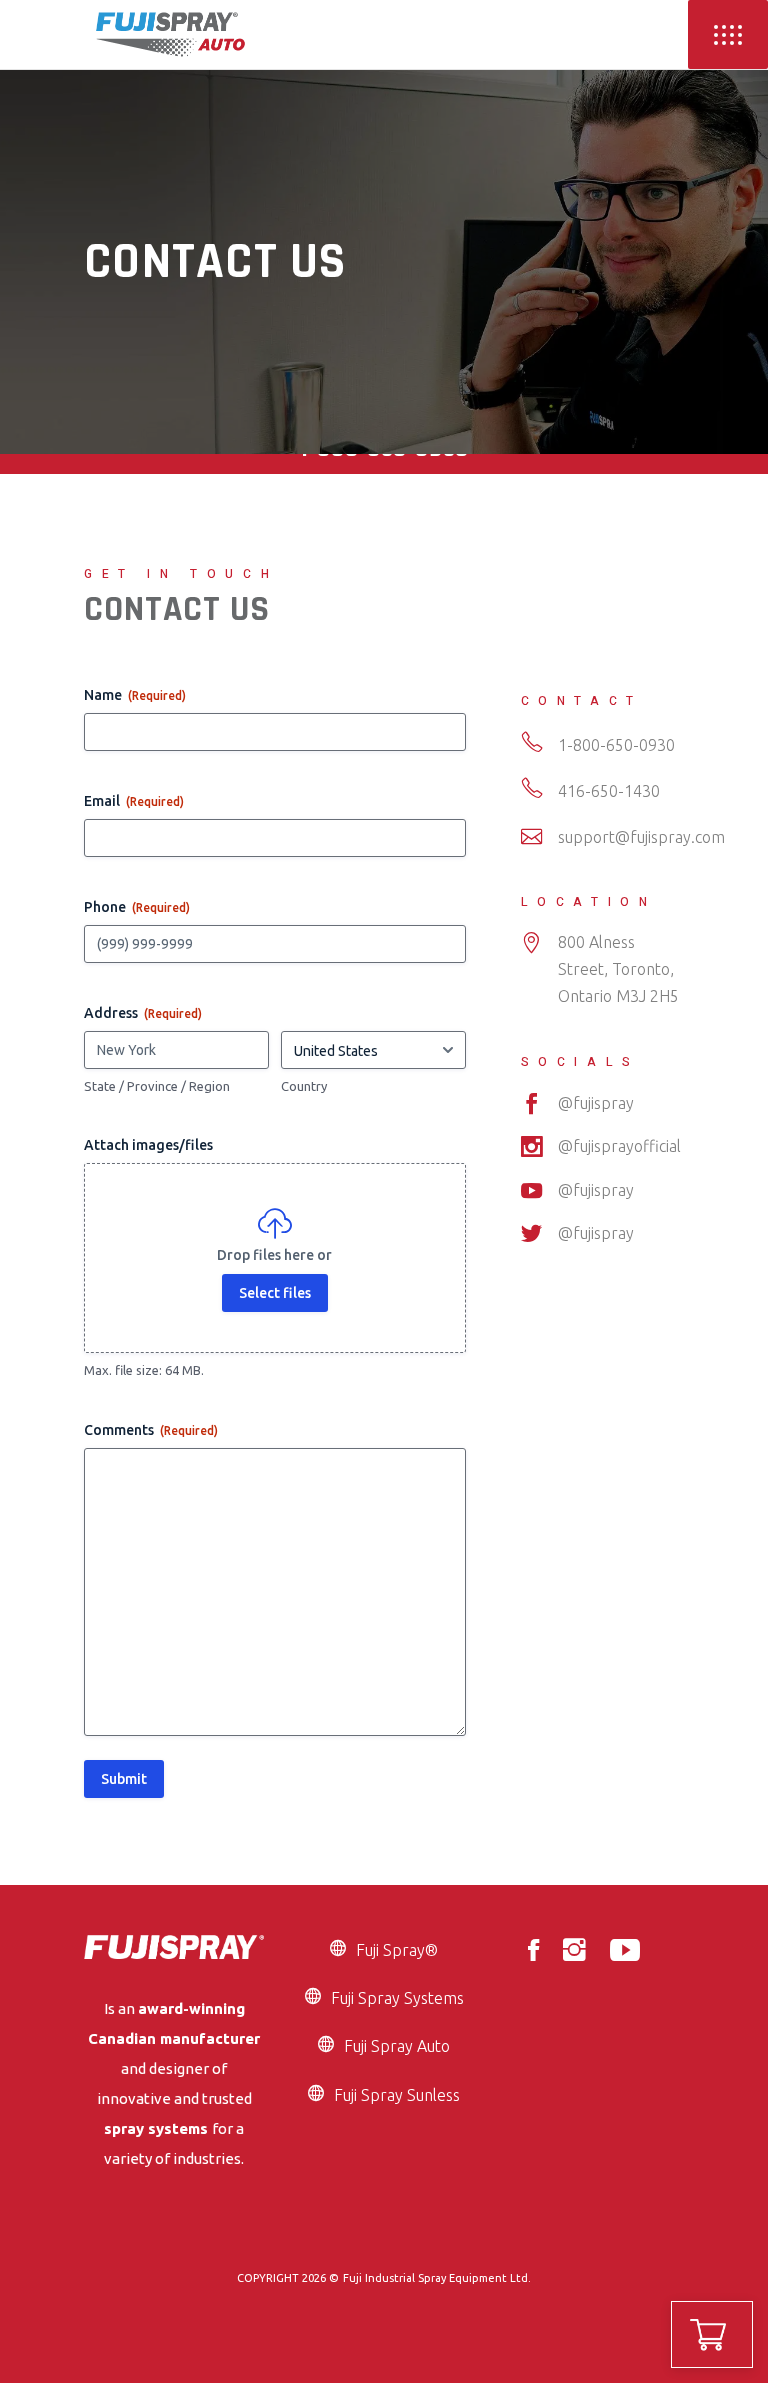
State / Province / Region (157, 1086)
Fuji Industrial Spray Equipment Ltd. (437, 2278)
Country (304, 1086)
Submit (124, 1779)
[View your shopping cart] (712, 2334)
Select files (275, 1293)
